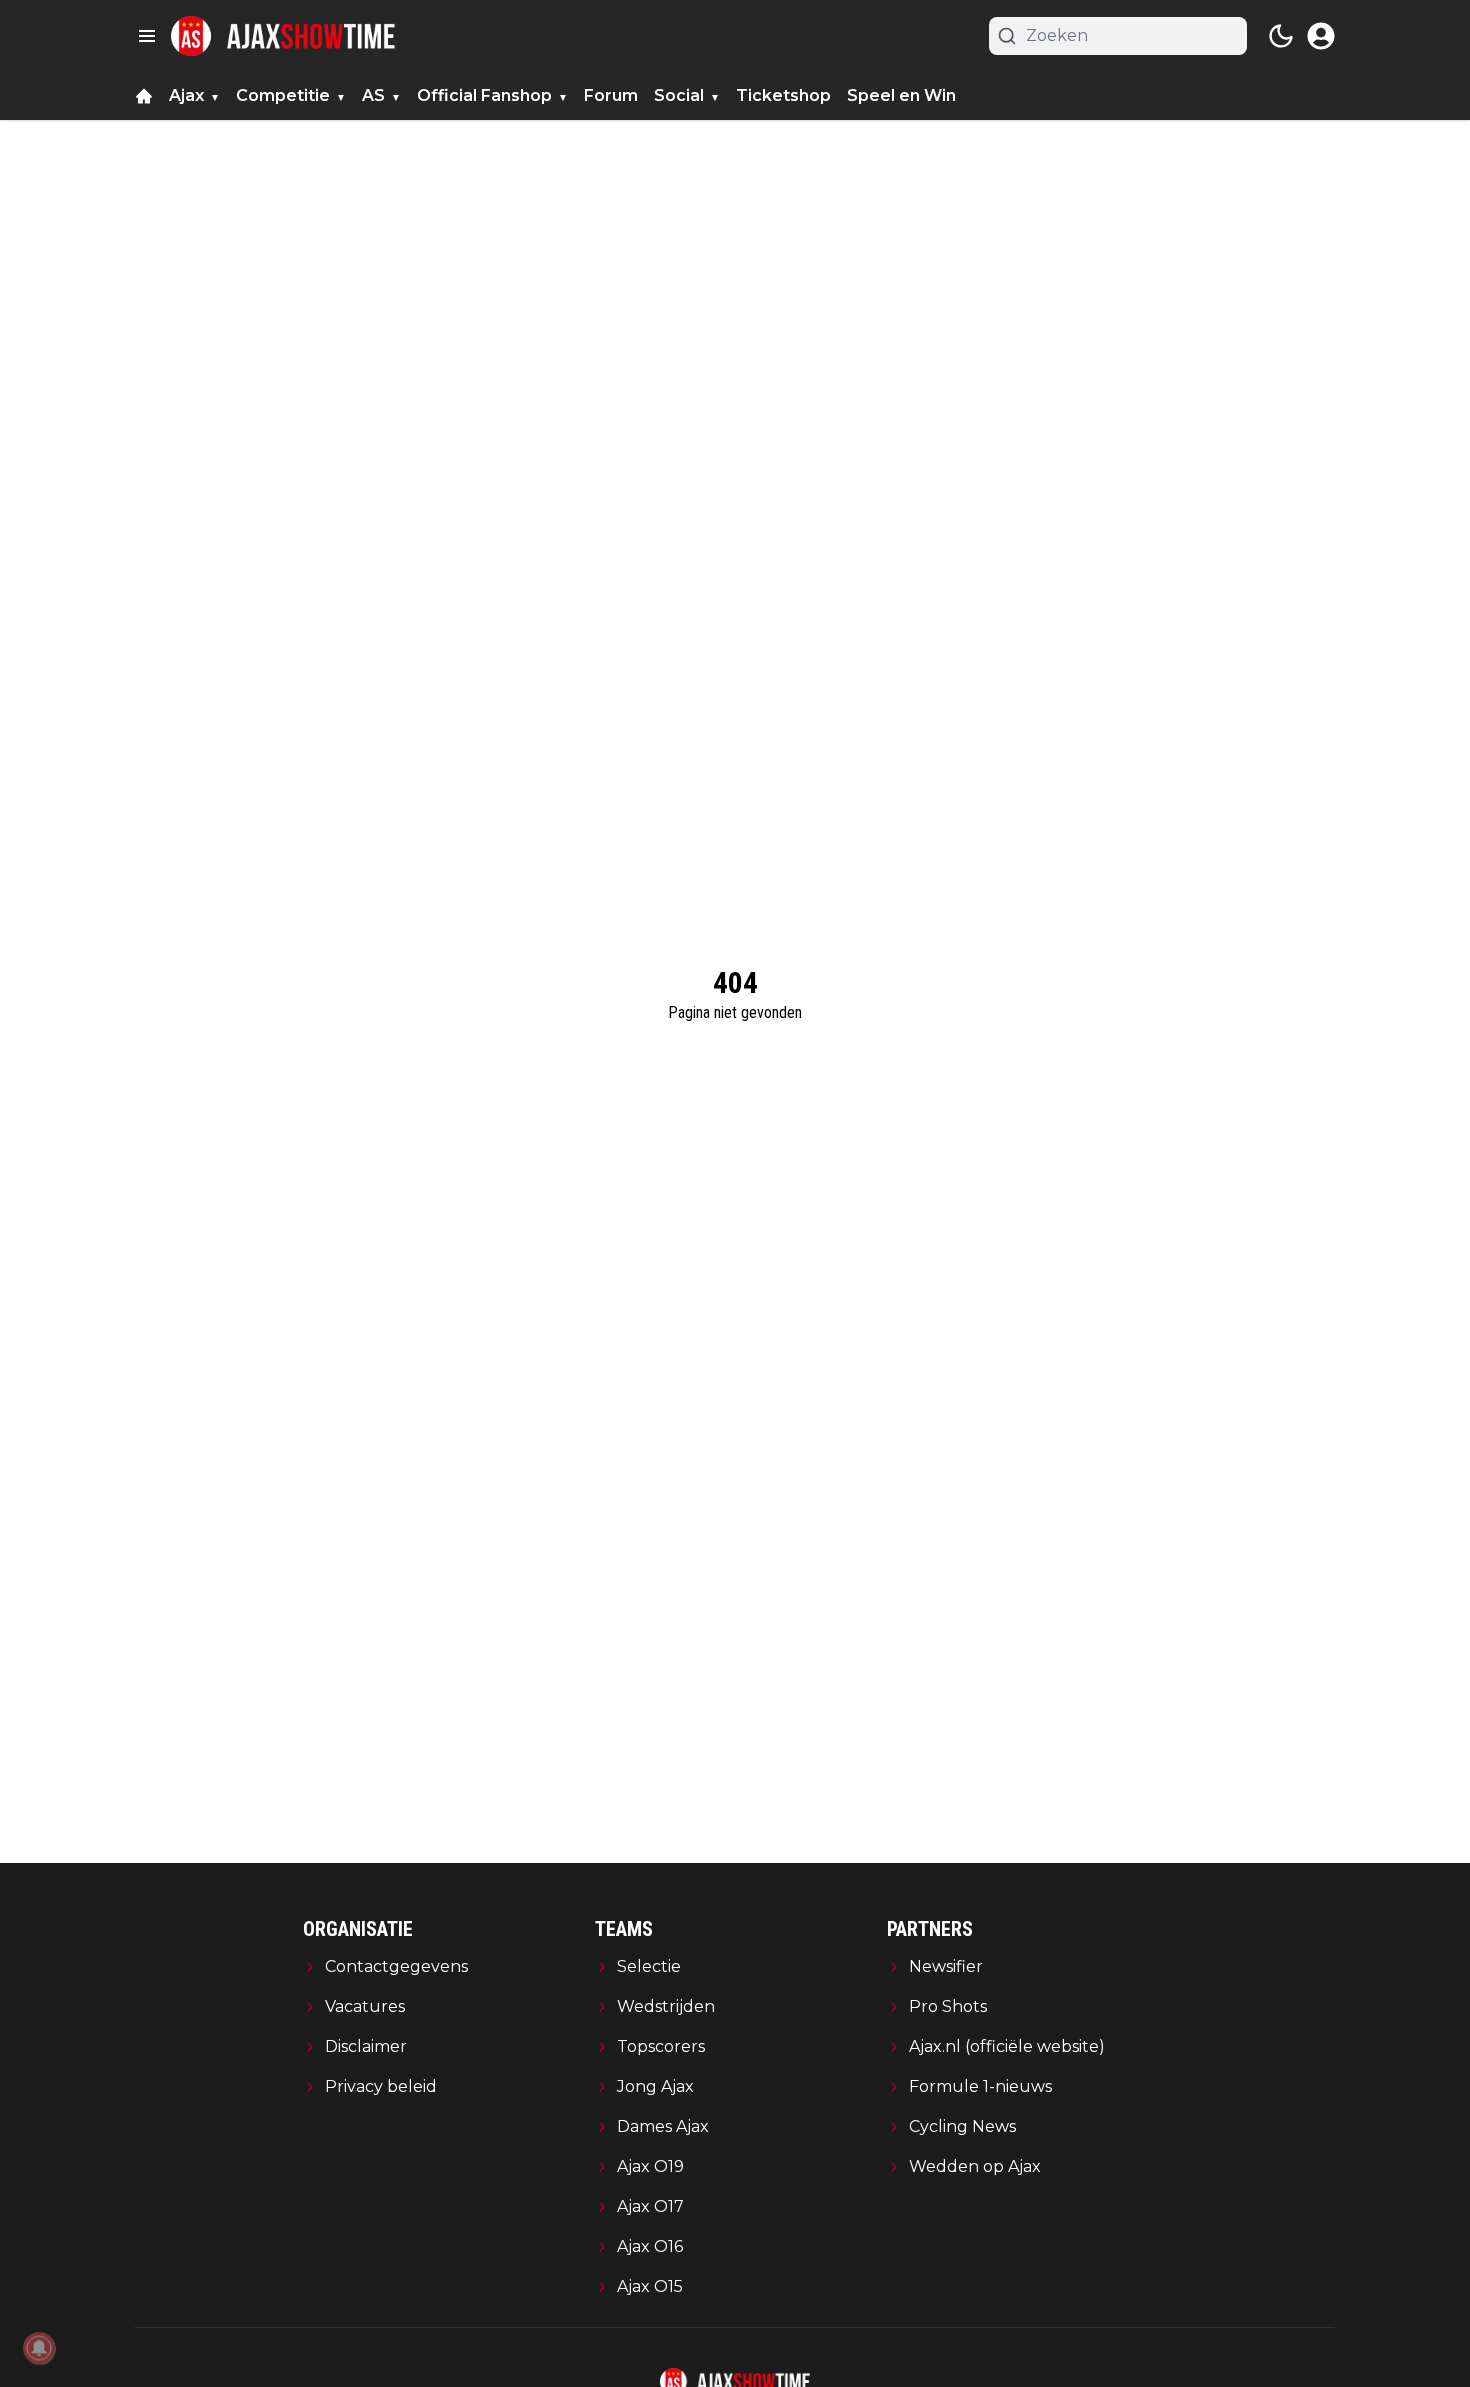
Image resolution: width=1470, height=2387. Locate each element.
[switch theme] (1281, 36)
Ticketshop (783, 95)
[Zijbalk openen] (147, 36)
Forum (611, 95)
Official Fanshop (484, 95)
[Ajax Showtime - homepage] (283, 36)
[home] (144, 96)
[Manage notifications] (39, 2348)
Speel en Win (901, 95)
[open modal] (1321, 36)
